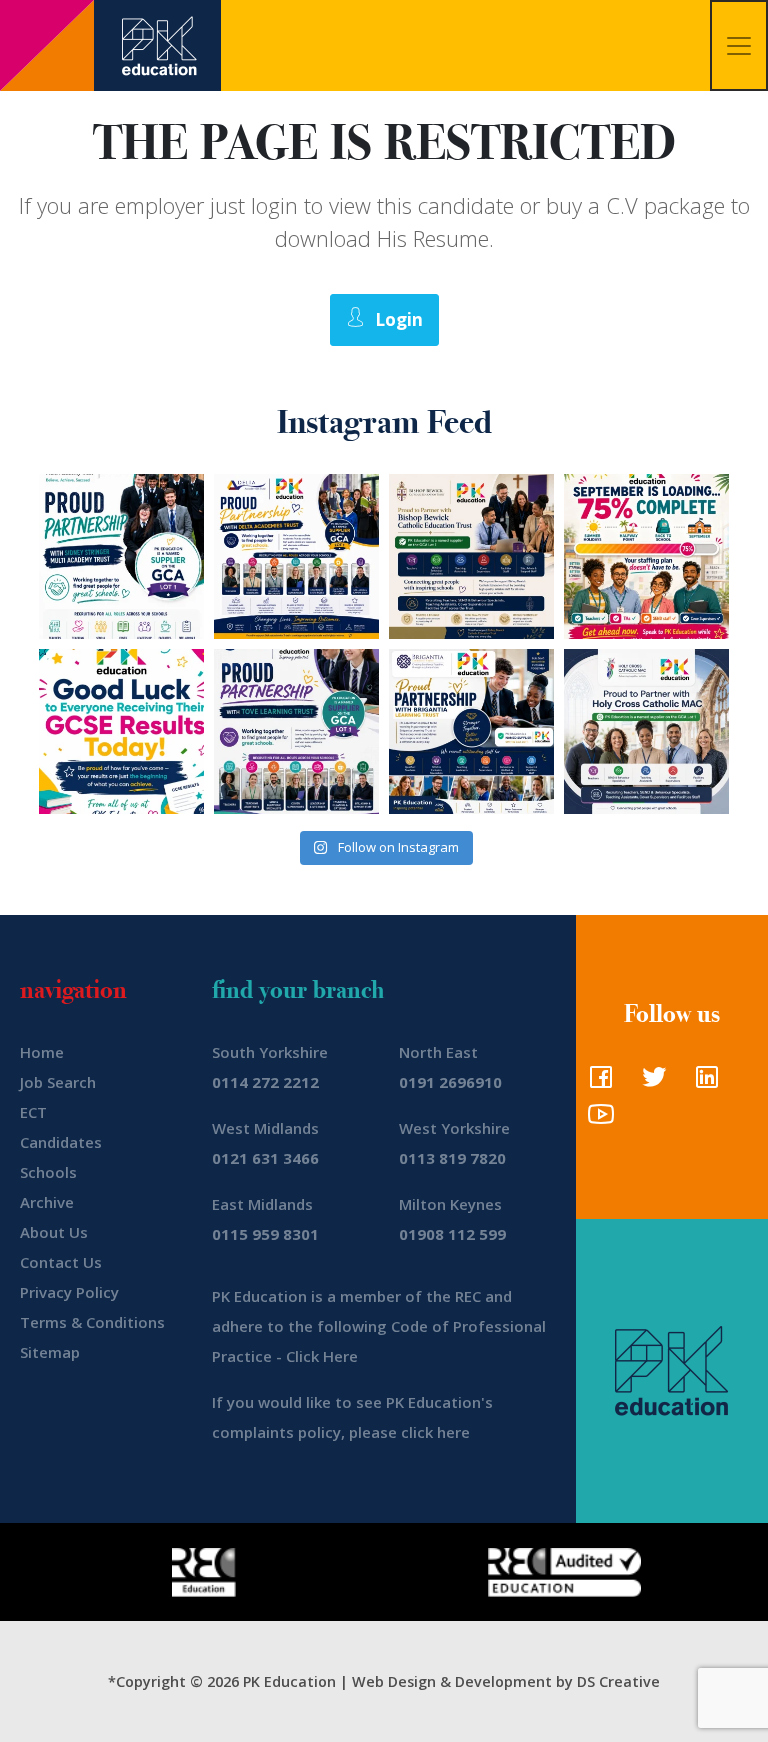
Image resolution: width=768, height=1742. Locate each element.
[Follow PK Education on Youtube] (596, 1120)
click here (435, 1432)
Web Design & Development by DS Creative (506, 1681)
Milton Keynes (450, 1204)
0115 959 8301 (265, 1234)
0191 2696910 (450, 1082)
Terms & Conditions (92, 1322)
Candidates (61, 1142)
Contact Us (61, 1262)
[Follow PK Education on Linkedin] (702, 1083)
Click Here (322, 1356)
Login (399, 319)
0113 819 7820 (452, 1158)
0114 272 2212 (265, 1082)
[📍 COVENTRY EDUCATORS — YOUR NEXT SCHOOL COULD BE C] (646, 731)
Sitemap (50, 1352)
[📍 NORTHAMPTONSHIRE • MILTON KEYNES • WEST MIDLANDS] (296, 731)
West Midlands (265, 1128)
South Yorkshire (270, 1052)
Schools (48, 1172)
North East (438, 1052)
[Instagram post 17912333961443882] (646, 556)
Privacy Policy (69, 1292)
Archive (47, 1202)
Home (42, 1052)
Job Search (58, 1082)
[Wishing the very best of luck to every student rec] (121, 731)
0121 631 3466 (265, 1158)
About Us (54, 1232)
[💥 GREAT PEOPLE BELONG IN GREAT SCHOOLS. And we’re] (471, 556)
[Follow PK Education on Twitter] (649, 1083)
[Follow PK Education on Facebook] (596, 1083)
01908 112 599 (452, 1234)
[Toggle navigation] (739, 45)
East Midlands (262, 1204)
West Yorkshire (454, 1128)
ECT (33, 1112)
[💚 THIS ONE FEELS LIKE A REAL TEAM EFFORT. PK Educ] (121, 556)
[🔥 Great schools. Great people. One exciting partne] (471, 731)
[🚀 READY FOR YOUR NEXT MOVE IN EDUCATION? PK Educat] (296, 556)
